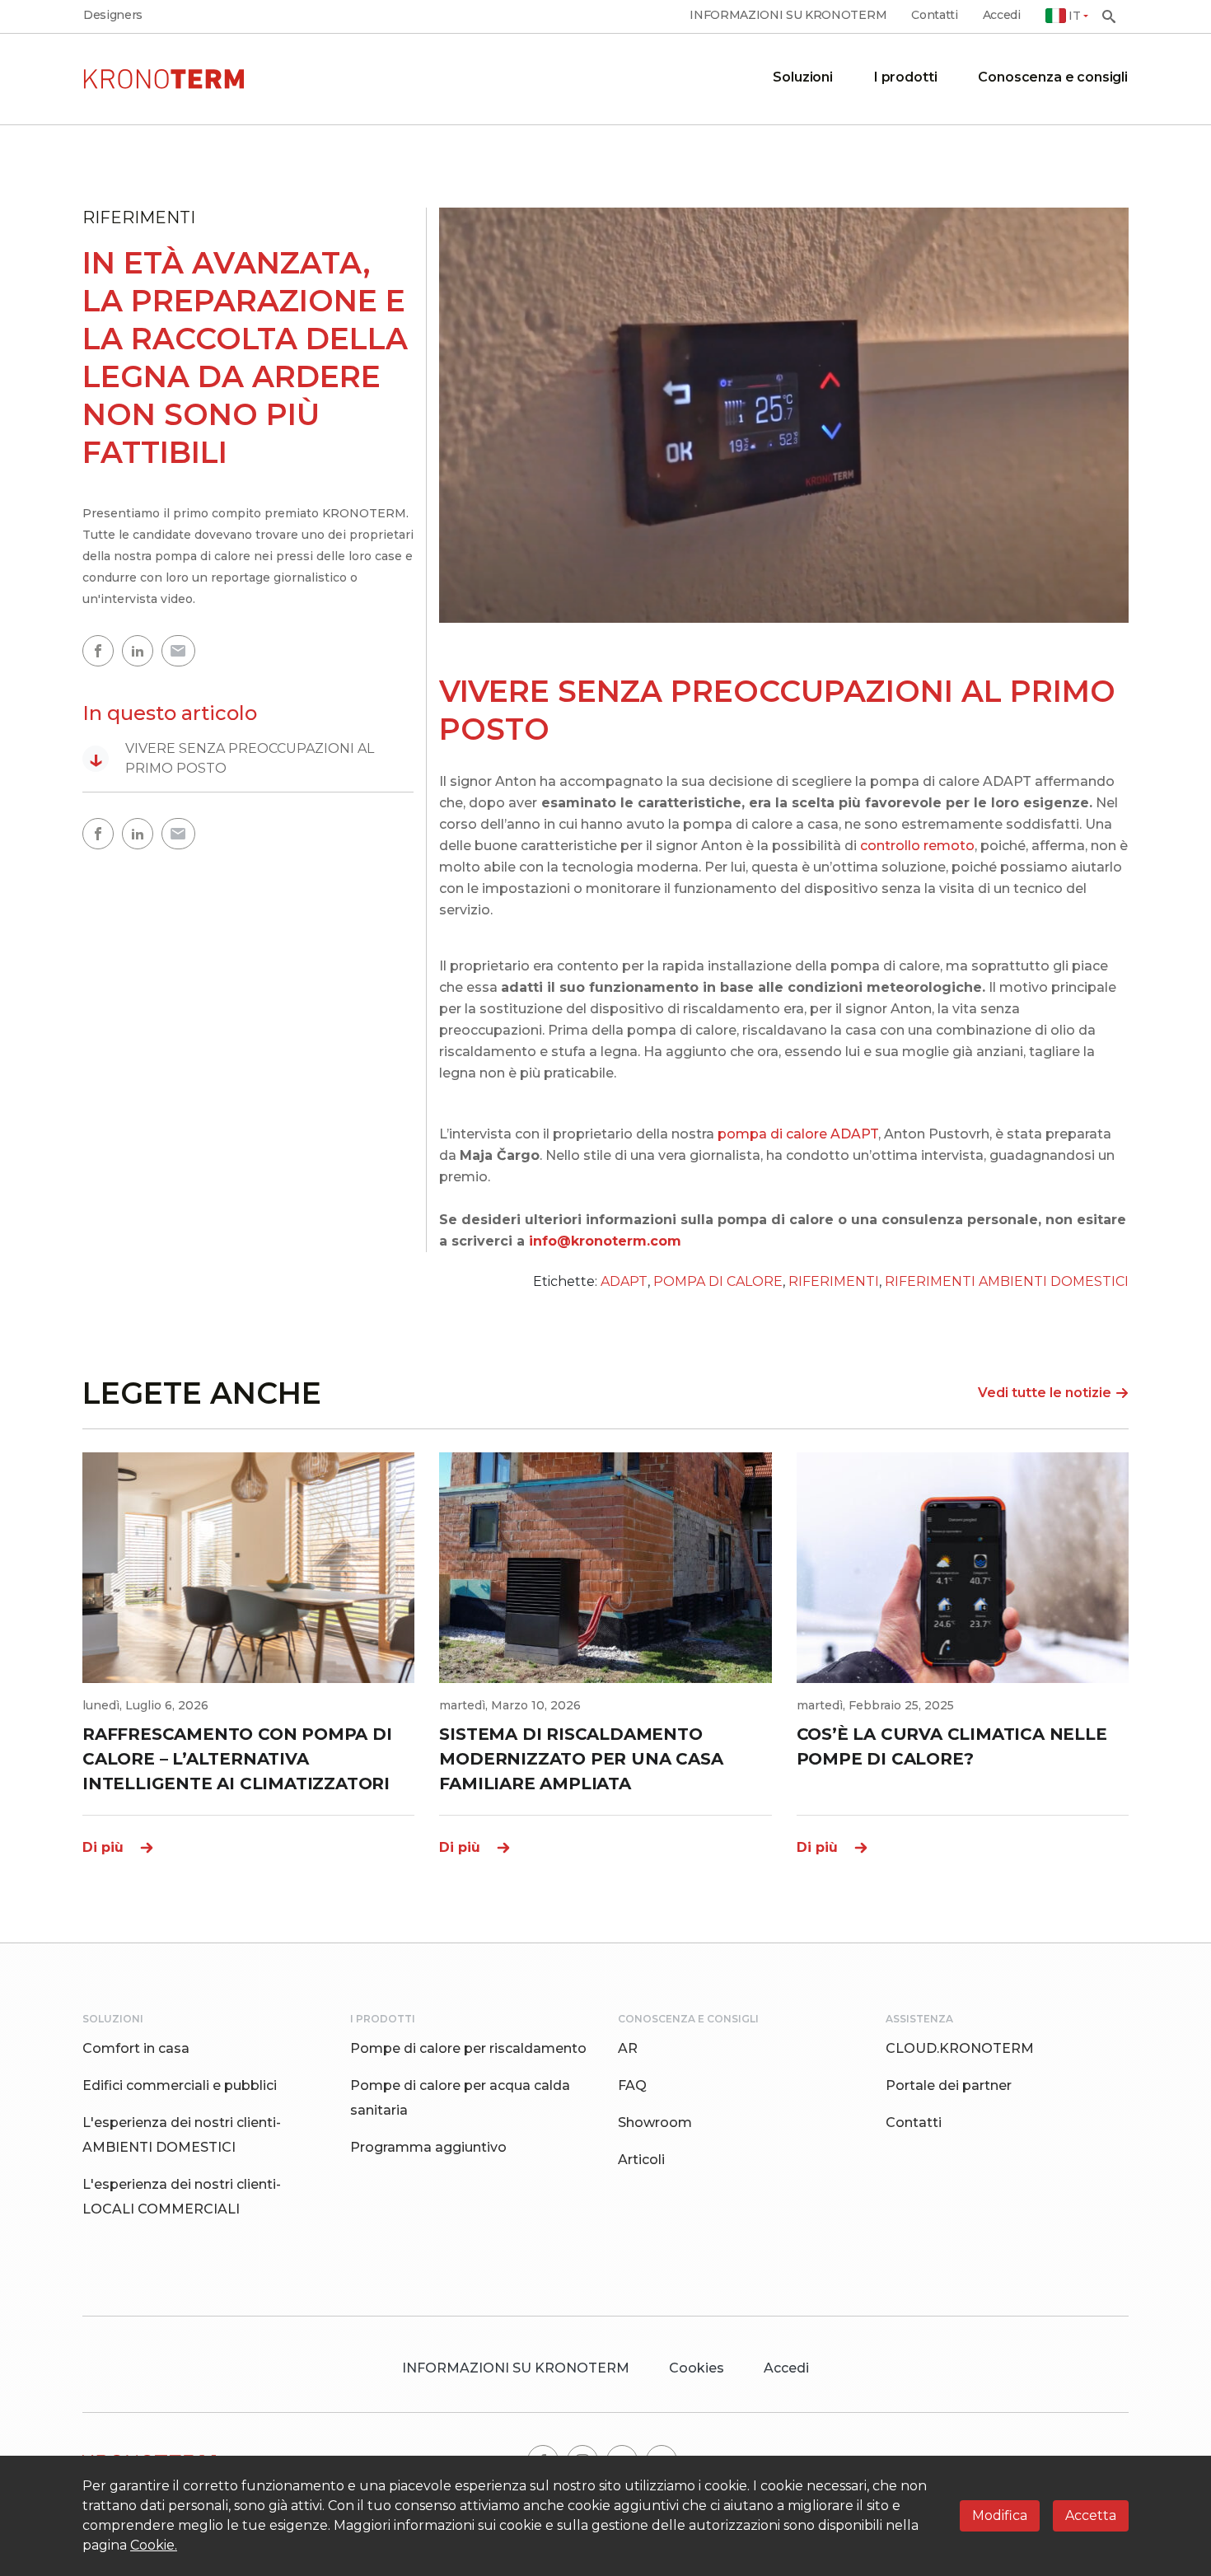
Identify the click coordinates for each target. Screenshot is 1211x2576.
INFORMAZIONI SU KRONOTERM (788, 15)
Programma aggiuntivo (428, 2147)
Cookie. (154, 2545)
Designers (113, 15)
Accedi (1002, 15)
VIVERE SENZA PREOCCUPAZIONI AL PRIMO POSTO (231, 758)
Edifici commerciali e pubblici (180, 2085)
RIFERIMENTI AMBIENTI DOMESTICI (1007, 1281)
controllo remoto (917, 846)
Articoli (641, 2160)
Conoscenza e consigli (1053, 77)
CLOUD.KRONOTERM (960, 2048)
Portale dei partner (949, 2085)
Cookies (697, 2368)
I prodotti (905, 77)
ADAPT (624, 1281)
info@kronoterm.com (605, 1241)
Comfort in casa (136, 2048)
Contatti (934, 15)
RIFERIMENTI (834, 1281)
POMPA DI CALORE (718, 1281)
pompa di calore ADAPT (798, 1134)
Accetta (1091, 2515)
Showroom (655, 2123)
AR (628, 2048)
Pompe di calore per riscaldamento (468, 2048)
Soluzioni (803, 77)
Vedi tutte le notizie (1045, 1393)
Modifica (1000, 2515)
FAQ (632, 2085)
